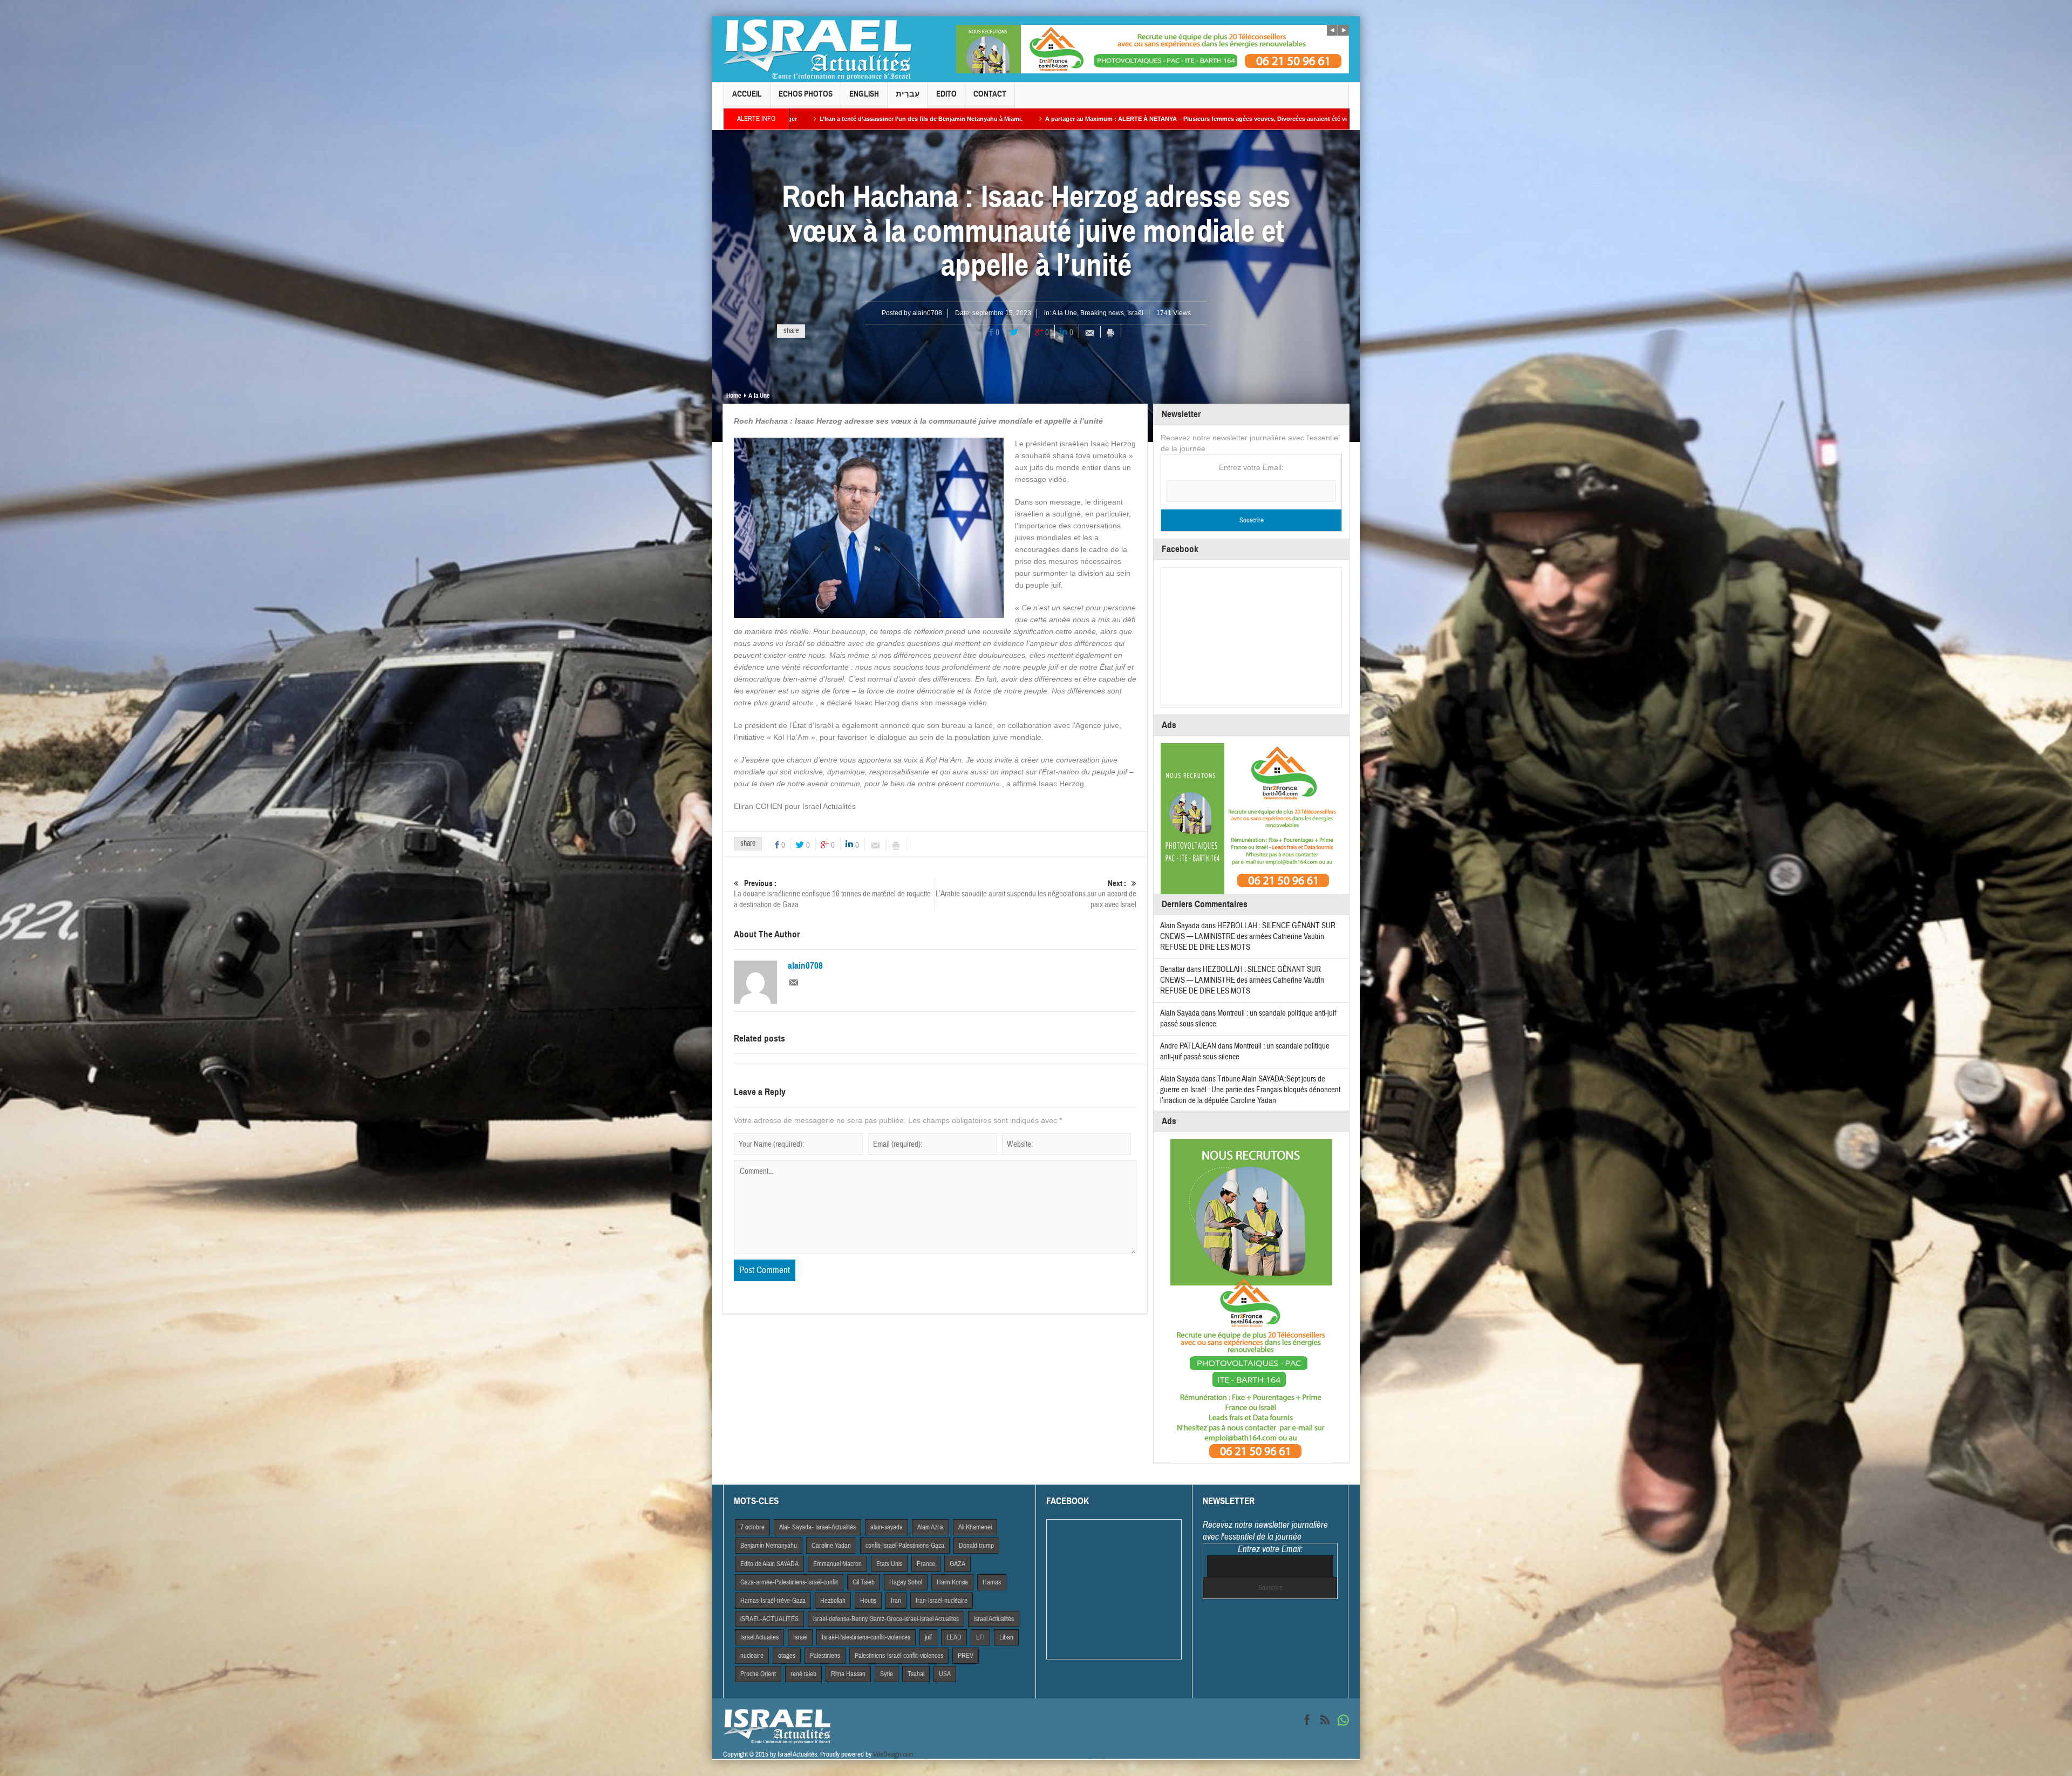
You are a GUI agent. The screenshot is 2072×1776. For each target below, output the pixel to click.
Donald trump (976, 1546)
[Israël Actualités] (817, 49)
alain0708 (927, 313)
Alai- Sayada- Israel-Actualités (817, 1527)
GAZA (957, 1564)
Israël (1135, 313)
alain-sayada (887, 1527)
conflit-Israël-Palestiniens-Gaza (905, 1546)
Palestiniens (825, 1656)
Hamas (992, 1582)
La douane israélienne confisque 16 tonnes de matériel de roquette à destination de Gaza (832, 894)
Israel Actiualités (994, 1619)
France (926, 1564)
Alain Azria (931, 1527)
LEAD (954, 1637)
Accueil (747, 94)
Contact (990, 94)
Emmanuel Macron (837, 1564)
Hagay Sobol (906, 1582)
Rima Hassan (848, 1674)
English (864, 94)
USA (945, 1674)
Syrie (887, 1674)
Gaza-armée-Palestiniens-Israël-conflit (789, 1582)
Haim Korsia (952, 1582)
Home (734, 396)
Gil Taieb (864, 1582)
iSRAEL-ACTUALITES (769, 1619)
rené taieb (803, 1674)
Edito (946, 94)
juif (928, 1637)
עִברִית (908, 94)
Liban (1006, 1637)
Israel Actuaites (759, 1637)
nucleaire (752, 1656)
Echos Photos (806, 94)
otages (787, 1656)
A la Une (1065, 313)
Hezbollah (833, 1601)
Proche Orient (758, 1674)
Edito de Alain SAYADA (769, 1564)
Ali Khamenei (975, 1527)
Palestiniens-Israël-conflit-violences (899, 1656)
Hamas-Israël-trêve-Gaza (773, 1601)
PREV (966, 1656)
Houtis (868, 1601)
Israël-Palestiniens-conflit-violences (866, 1637)
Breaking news (1102, 313)
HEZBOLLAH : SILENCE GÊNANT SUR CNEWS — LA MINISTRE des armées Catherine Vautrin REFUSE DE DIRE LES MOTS (1248, 937)
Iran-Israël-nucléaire (942, 1601)
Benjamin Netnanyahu (769, 1546)
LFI (980, 1637)
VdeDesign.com (893, 1754)
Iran (896, 1601)
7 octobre (752, 1527)
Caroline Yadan (831, 1546)
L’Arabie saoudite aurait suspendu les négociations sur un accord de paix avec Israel (1036, 894)
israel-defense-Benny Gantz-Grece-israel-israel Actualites (886, 1619)
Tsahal (916, 1674)
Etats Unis (889, 1564)
